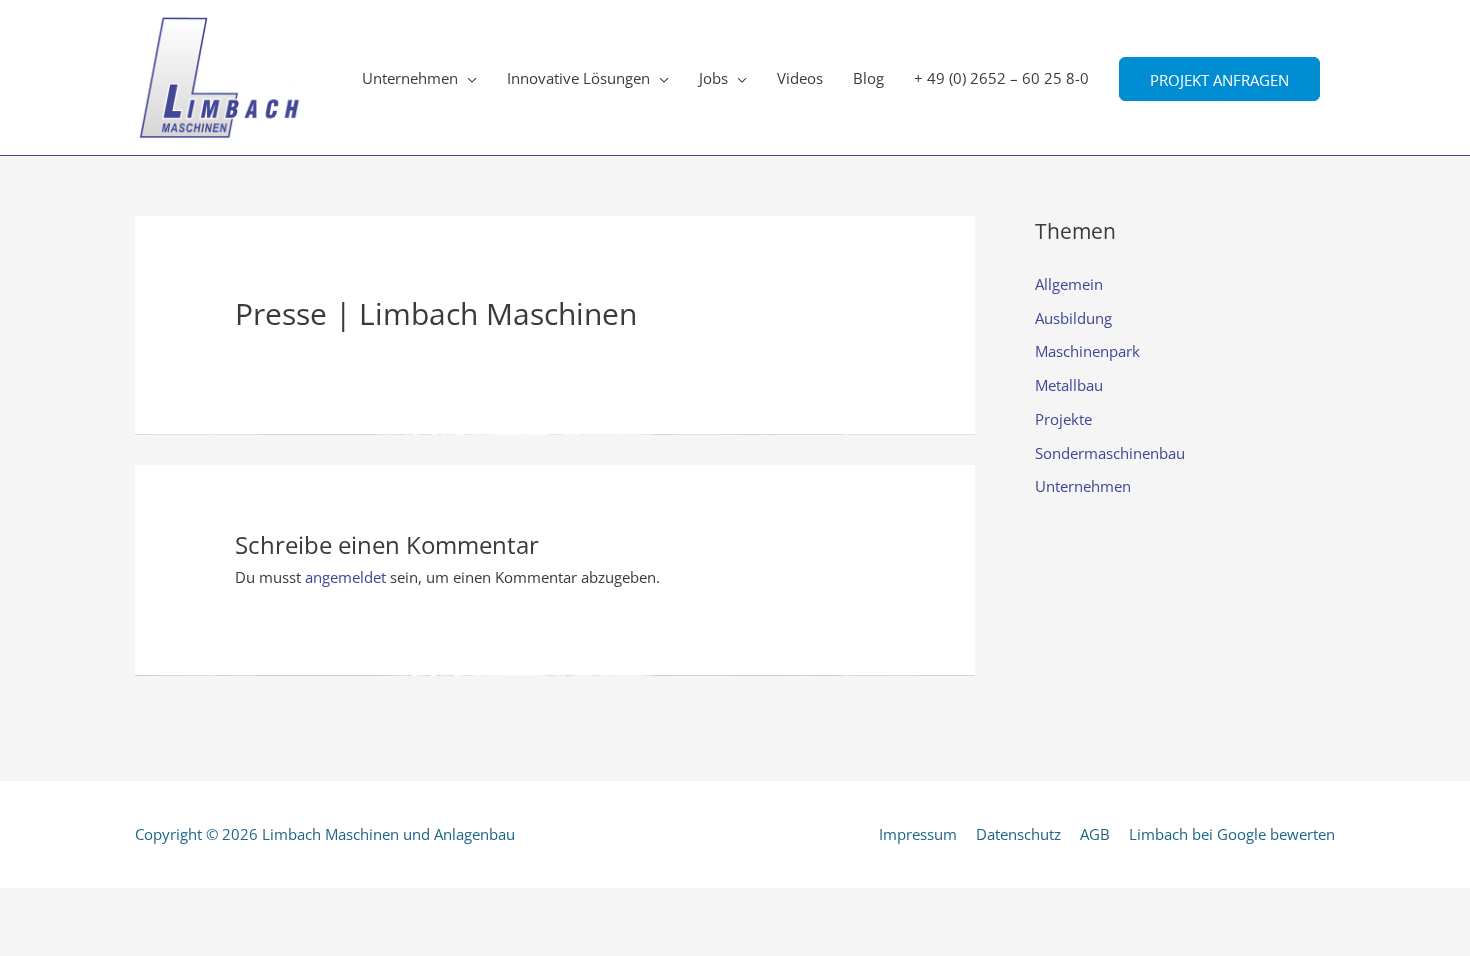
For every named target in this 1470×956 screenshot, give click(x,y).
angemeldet (345, 577)
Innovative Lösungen (578, 78)
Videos (800, 78)
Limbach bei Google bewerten (1232, 834)
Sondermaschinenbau (1110, 453)
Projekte (1063, 419)
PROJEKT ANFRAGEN (1219, 79)
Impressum (918, 834)
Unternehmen (410, 78)
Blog (868, 78)
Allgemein (1069, 284)
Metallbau (1069, 385)
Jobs (713, 78)
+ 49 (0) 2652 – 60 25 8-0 (1001, 78)
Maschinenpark (1087, 351)
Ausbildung (1073, 318)
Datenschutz (1018, 834)
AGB (1095, 834)
